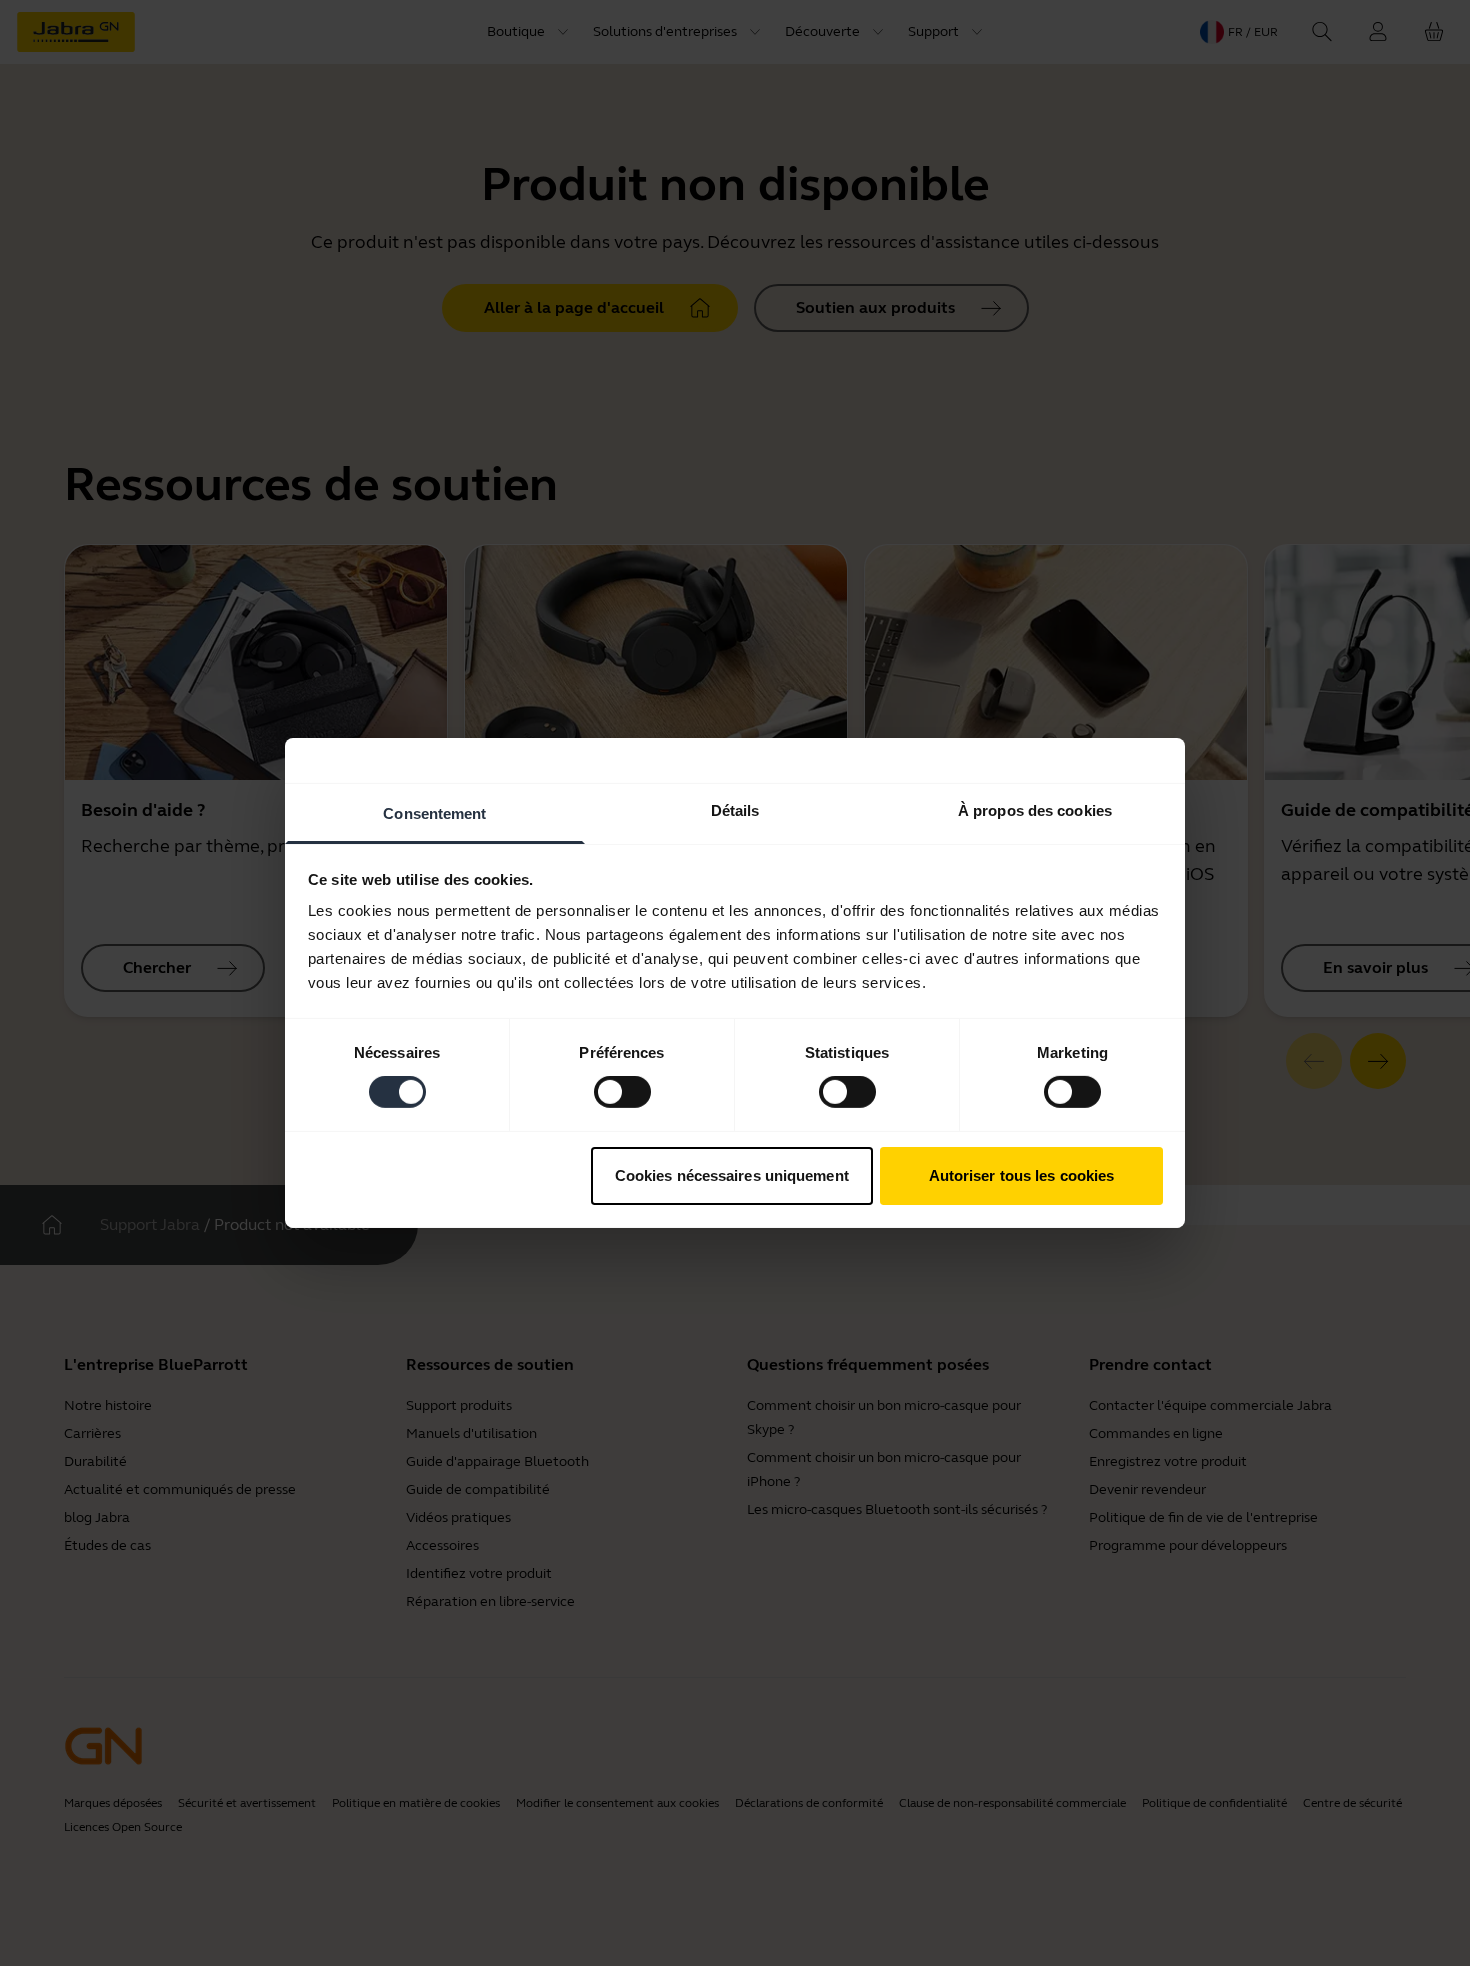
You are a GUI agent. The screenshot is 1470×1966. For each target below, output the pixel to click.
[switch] (622, 1092)
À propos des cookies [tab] (1035, 810)
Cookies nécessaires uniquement (732, 1175)
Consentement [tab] (434, 813)
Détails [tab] (735, 810)
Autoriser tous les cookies (1022, 1175)
